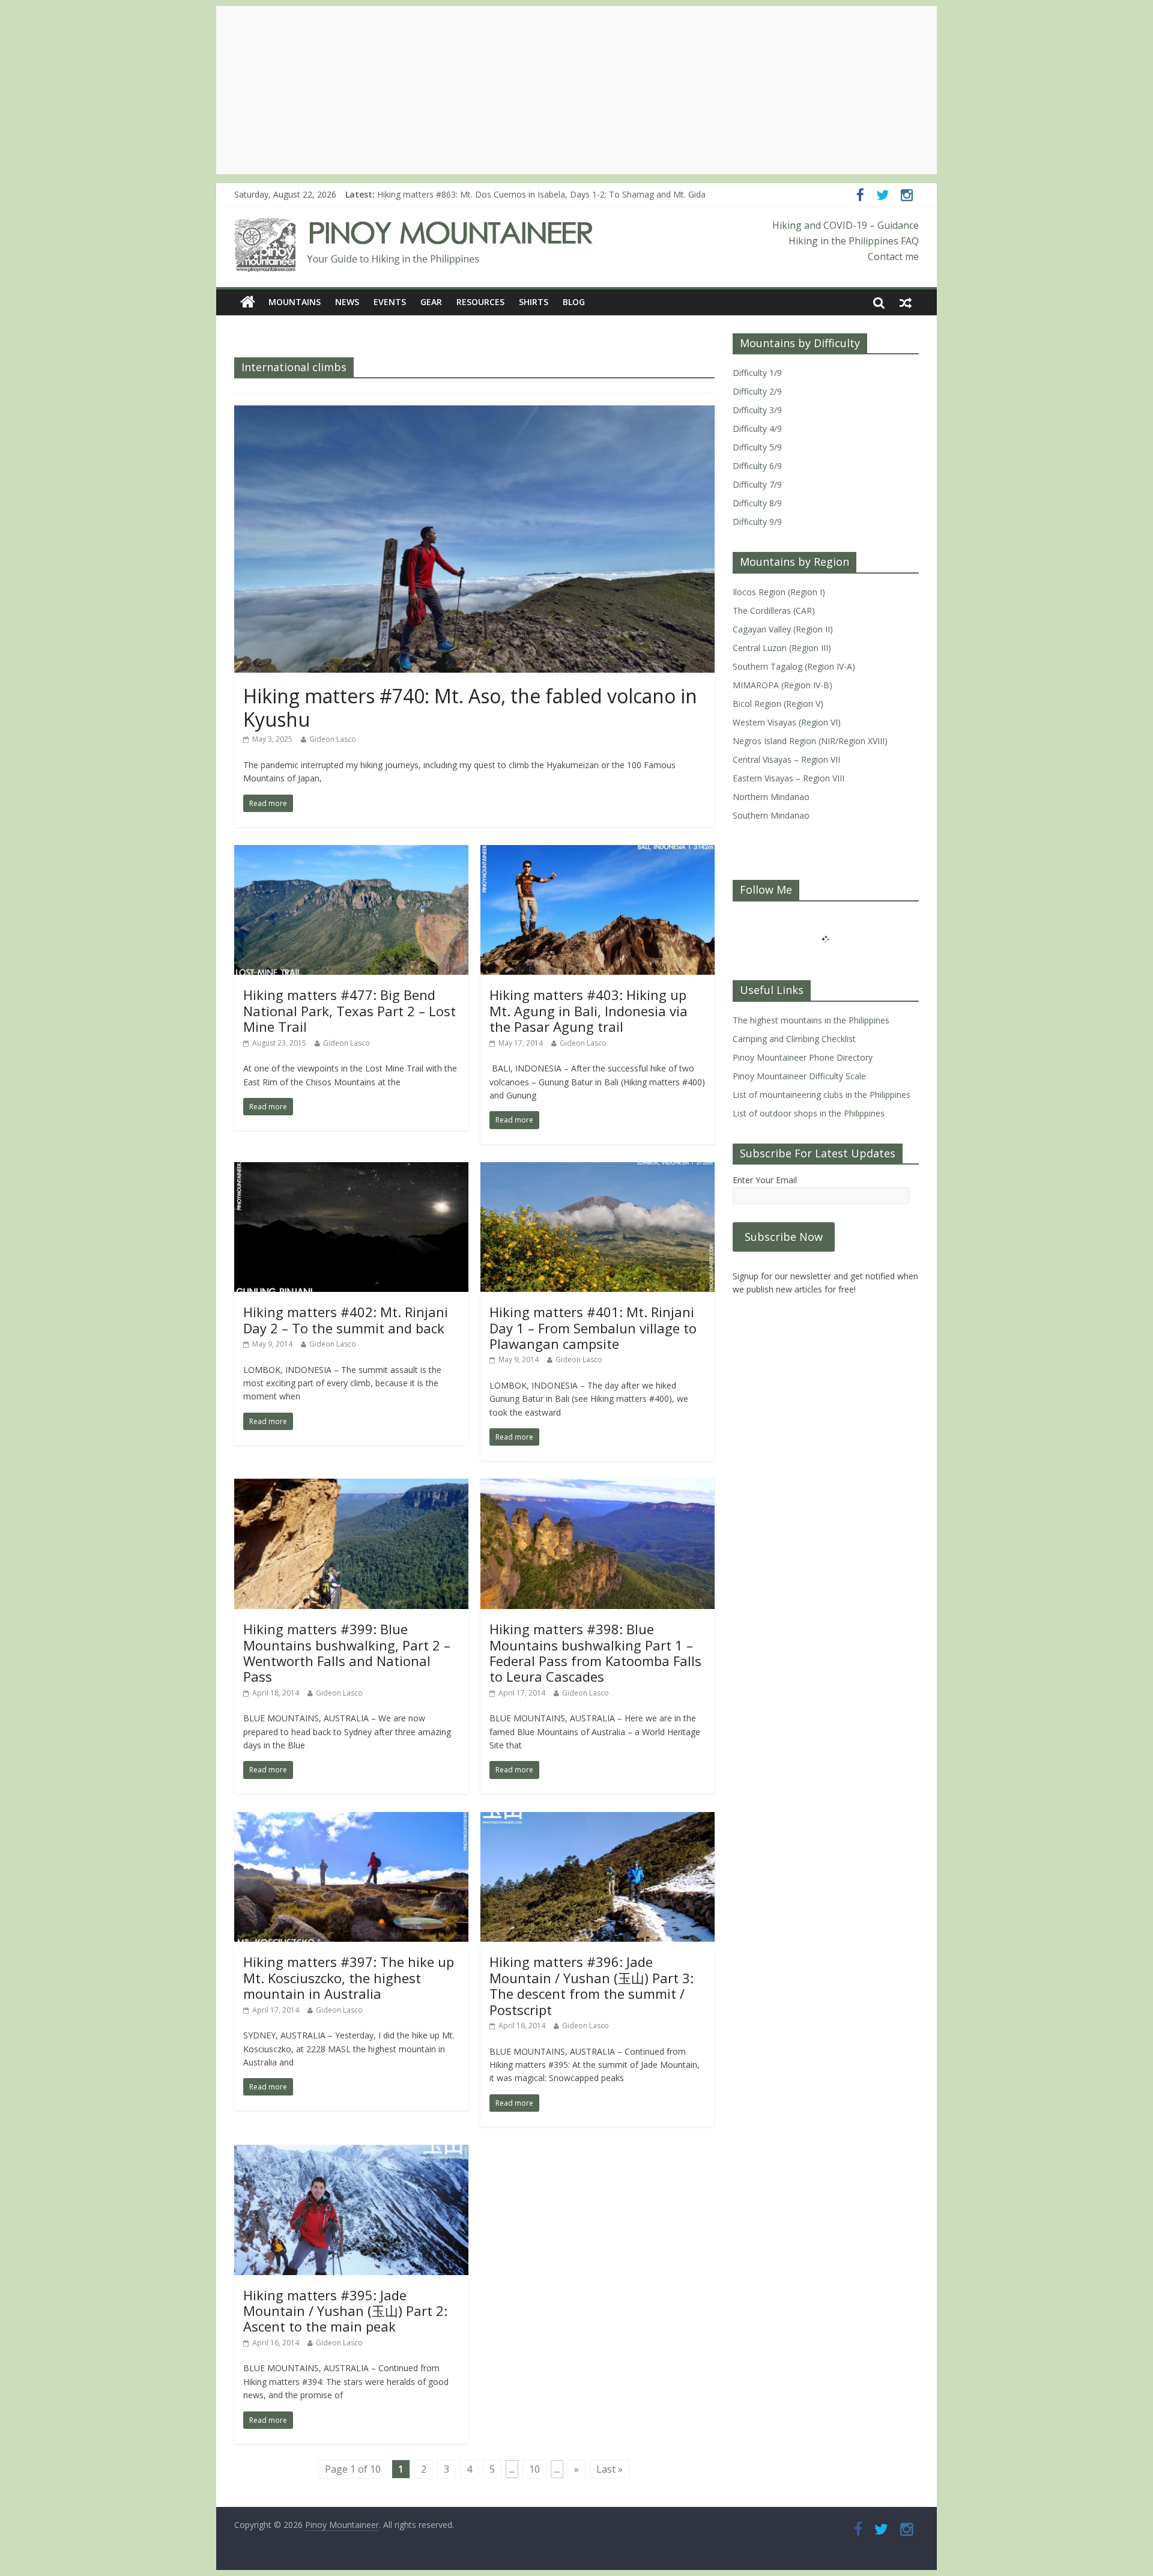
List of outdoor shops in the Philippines (809, 1113)
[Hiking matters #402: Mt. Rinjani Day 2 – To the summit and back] (351, 1169)
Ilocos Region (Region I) (779, 592)
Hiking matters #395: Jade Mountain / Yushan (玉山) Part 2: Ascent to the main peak (345, 2311)
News (347, 302)
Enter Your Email (765, 1180)
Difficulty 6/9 (757, 466)
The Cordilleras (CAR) (774, 611)
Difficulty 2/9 (757, 391)
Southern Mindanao (771, 815)
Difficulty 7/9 (757, 484)
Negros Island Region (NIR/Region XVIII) (810, 741)
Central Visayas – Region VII (786, 759)
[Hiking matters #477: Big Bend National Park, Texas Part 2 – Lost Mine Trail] (351, 852)
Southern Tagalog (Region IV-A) (794, 666)
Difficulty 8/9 (757, 503)
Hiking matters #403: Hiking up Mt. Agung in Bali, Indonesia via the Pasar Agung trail (589, 1011)
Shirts (534, 302)
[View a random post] (906, 302)
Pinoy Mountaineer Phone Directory (803, 1057)
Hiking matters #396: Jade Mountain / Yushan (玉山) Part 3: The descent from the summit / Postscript (592, 1985)
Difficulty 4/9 (757, 429)
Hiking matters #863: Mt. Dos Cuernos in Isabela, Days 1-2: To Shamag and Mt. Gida (541, 194)
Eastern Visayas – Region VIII (788, 778)
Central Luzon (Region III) (782, 648)
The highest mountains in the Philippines (811, 1020)
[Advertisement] (576, 90)
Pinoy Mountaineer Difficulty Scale (799, 1076)
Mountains (295, 302)
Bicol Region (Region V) (778, 704)
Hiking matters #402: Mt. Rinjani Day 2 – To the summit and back (346, 1320)
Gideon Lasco (333, 739)
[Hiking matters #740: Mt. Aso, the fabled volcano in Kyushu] (474, 413)
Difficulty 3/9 (757, 410)
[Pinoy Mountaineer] (414, 225)
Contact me (893, 256)
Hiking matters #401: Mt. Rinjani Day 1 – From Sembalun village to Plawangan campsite (593, 1328)
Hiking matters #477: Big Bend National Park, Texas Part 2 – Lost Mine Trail (350, 1011)
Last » (610, 2469)
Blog (574, 302)
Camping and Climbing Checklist (794, 1039)
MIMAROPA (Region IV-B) (782, 685)
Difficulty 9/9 (757, 522)
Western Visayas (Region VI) (787, 722)
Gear (431, 302)
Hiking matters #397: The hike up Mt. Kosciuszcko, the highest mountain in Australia (349, 1977)
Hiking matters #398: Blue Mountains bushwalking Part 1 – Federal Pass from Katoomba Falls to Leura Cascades (595, 1653)
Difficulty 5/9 (757, 447)
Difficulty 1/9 (757, 373)
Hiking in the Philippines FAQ (854, 241)
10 (534, 2469)
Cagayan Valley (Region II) (783, 629)
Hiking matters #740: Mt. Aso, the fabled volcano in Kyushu (470, 707)
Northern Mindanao (771, 797)
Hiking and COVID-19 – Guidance (846, 225)
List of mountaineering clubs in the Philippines (822, 1095)
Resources (480, 302)
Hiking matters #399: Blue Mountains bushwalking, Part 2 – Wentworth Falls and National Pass (347, 1653)
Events (390, 302)
